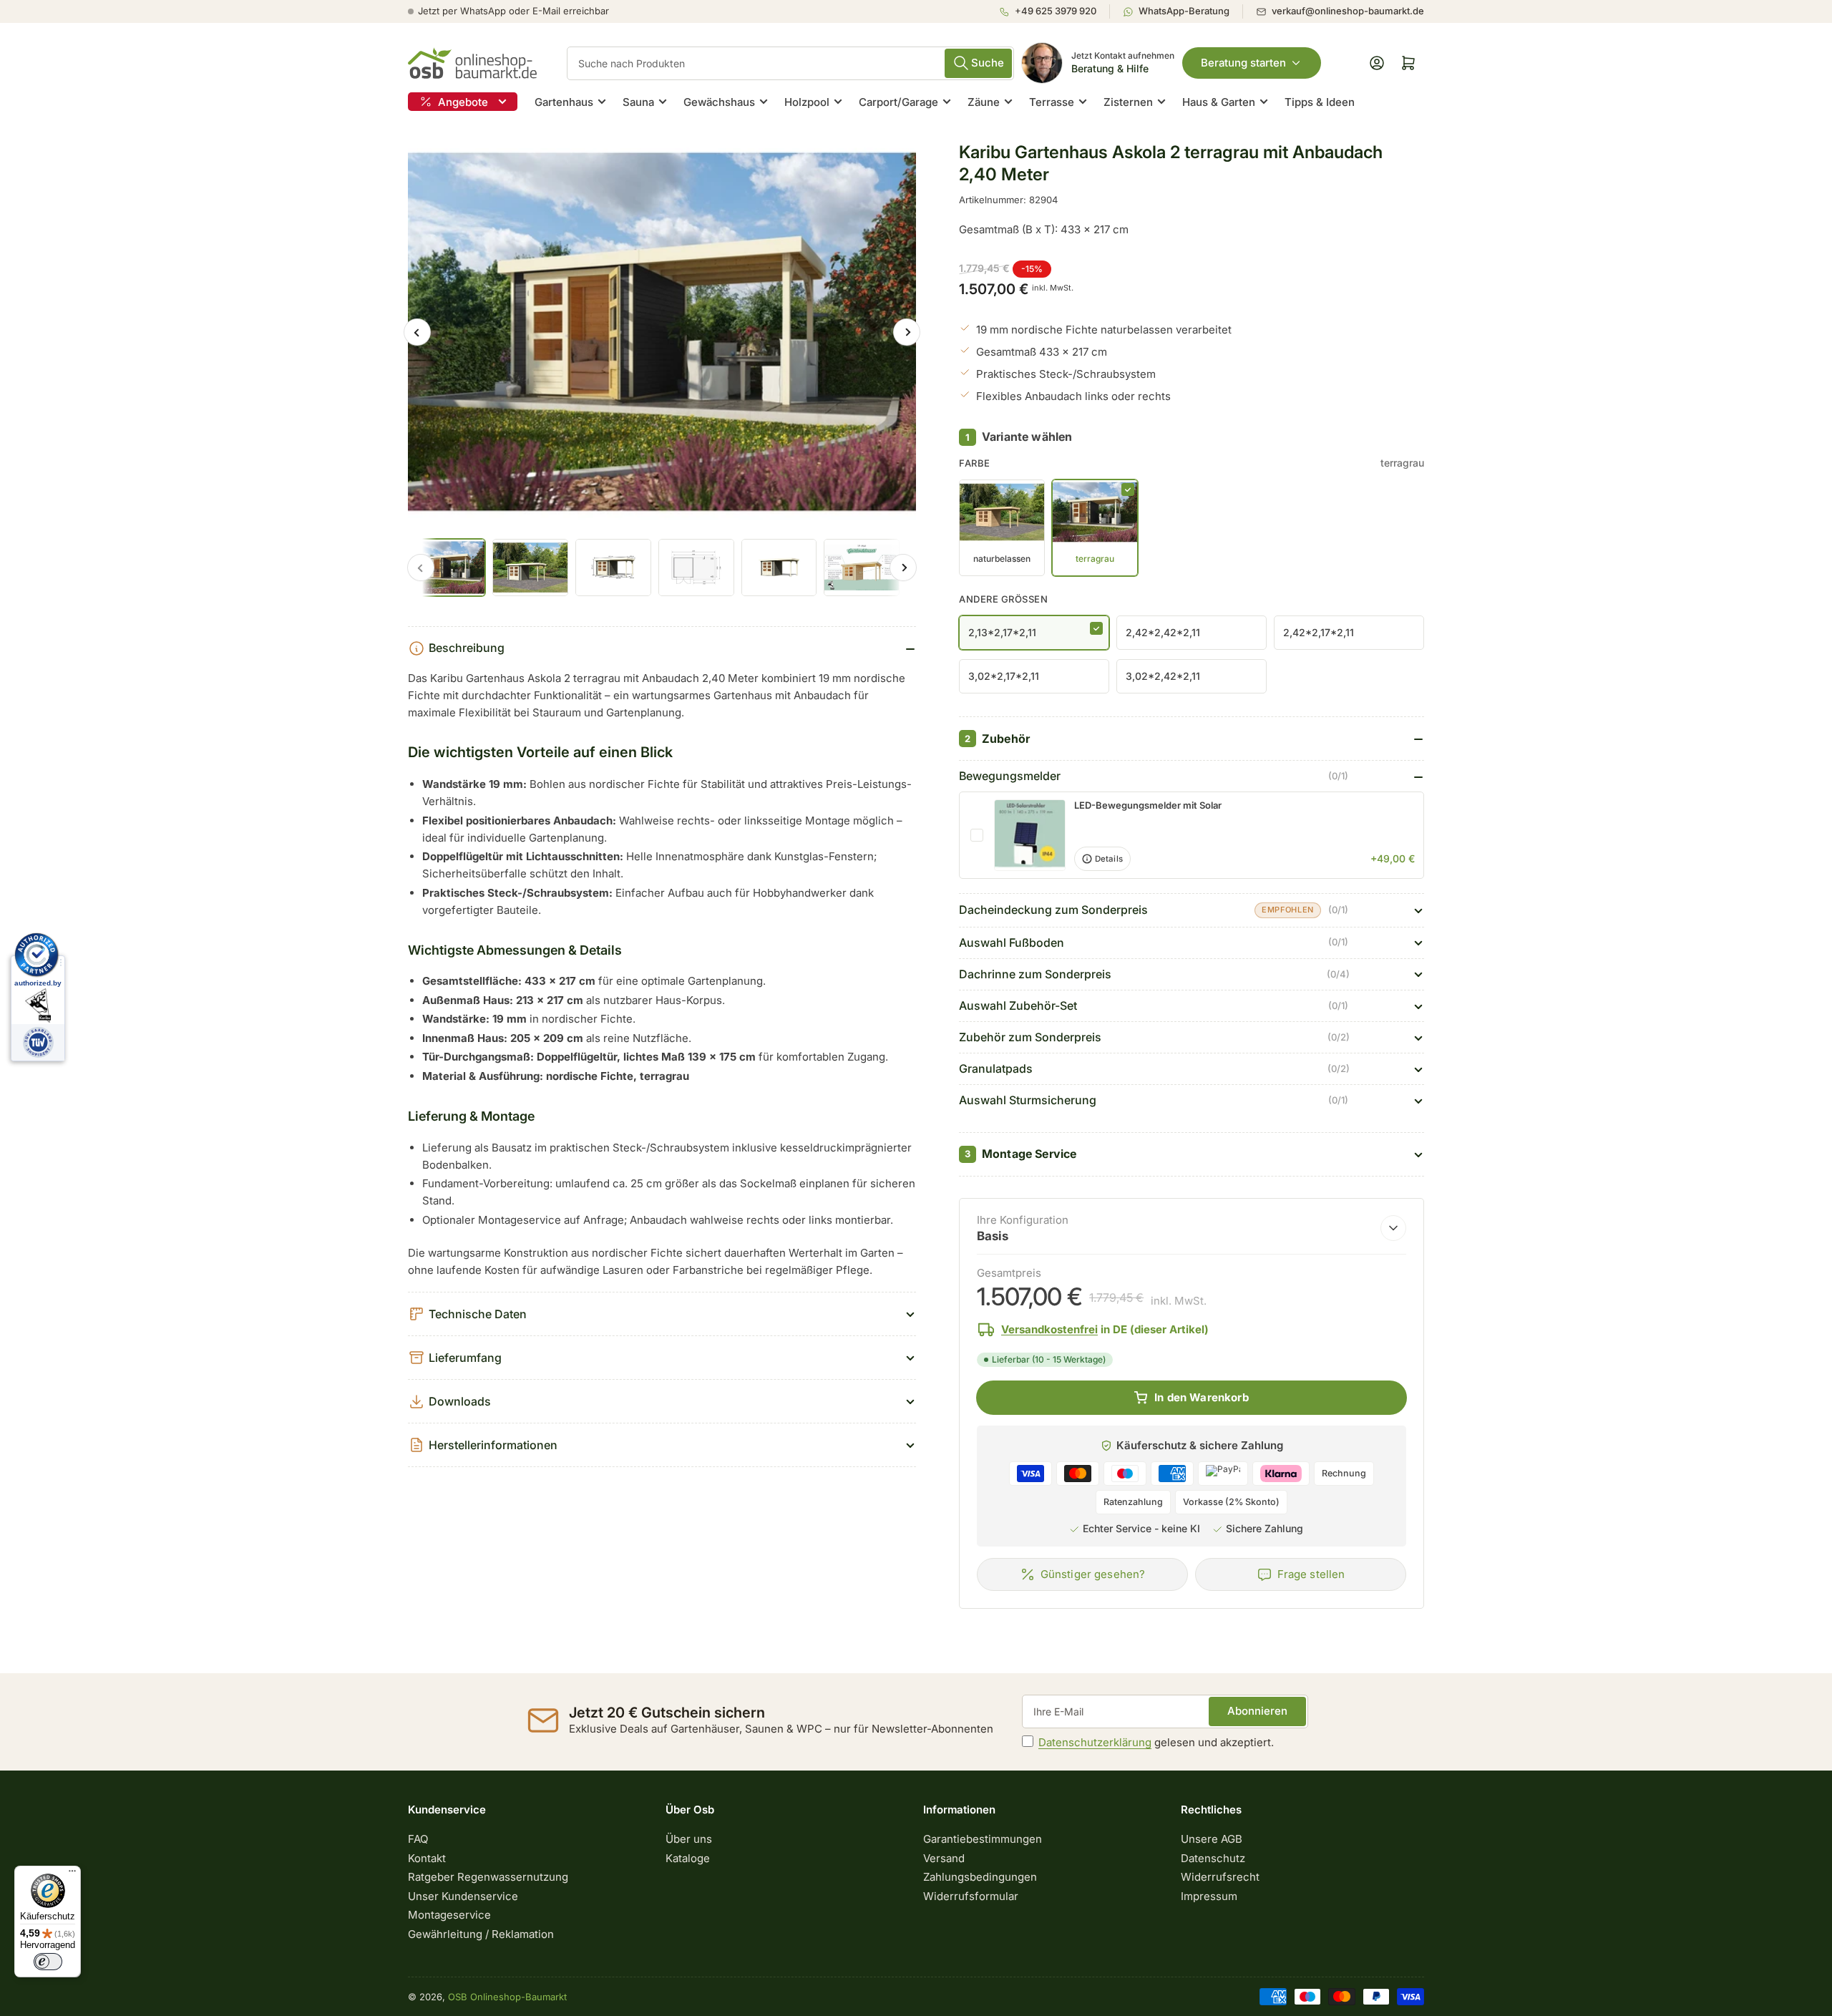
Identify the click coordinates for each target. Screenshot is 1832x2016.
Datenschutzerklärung (1095, 1742)
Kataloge (688, 1858)
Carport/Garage (898, 102)
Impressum (1209, 1896)
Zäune (984, 102)
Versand (944, 1858)
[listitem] (1054, 11)
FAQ (418, 1839)
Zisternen (1128, 102)
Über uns (689, 1839)
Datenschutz (1213, 1858)
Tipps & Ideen (1320, 102)
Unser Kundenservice (463, 1896)
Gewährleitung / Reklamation (481, 1934)
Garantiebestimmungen (983, 1839)
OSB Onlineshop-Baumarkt (507, 1997)
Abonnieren (1257, 1711)
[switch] (48, 1962)
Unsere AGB (1212, 1839)
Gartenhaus (564, 102)
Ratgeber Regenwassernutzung (488, 1877)
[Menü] (72, 1874)
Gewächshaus (719, 102)
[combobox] (790, 63)
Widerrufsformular (971, 1896)
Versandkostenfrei (1049, 1329)
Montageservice (449, 1915)
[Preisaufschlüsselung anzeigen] (1393, 1228)
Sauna (638, 102)
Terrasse (1052, 102)
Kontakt (427, 1858)
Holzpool (807, 102)
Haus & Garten (1219, 102)
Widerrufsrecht (1220, 1877)
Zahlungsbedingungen (980, 1877)
